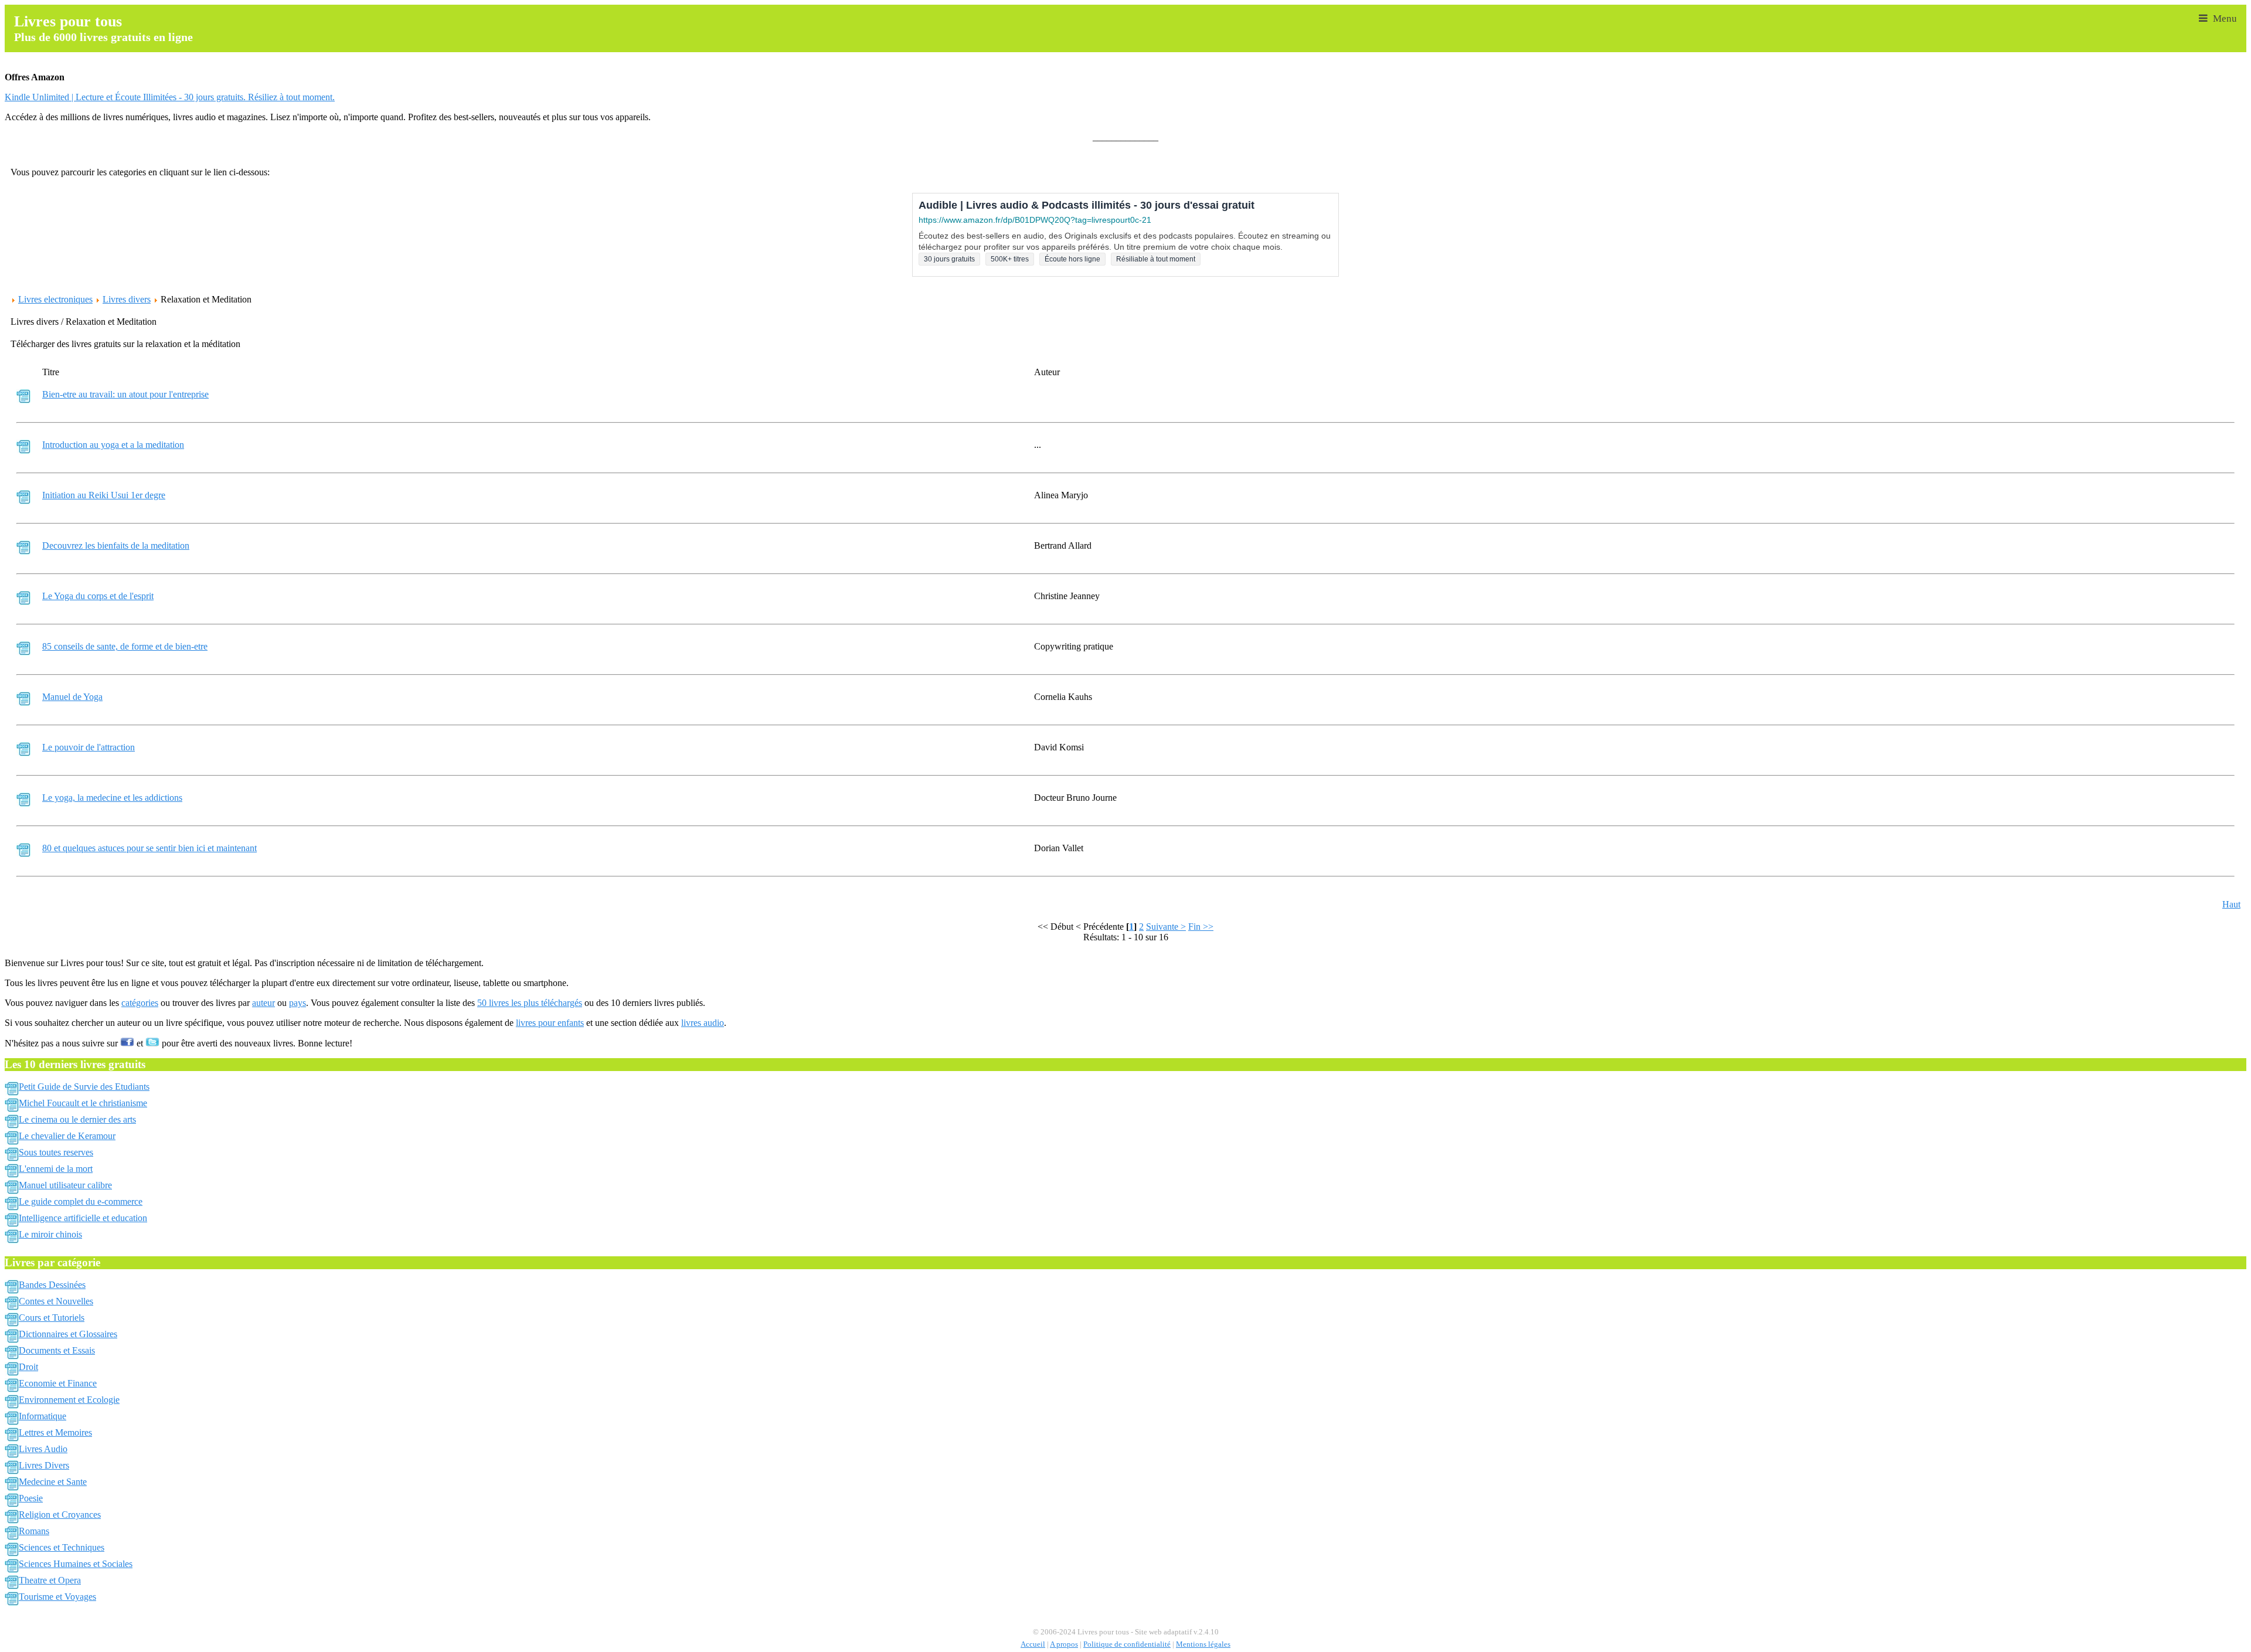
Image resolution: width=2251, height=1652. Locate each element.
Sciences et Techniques (62, 1547)
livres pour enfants (550, 1023)
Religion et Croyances (60, 1515)
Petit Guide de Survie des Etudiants (84, 1087)
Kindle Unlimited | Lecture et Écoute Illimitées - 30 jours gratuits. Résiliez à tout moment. (170, 97)
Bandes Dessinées (52, 1285)
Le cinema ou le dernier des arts (77, 1119)
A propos (1064, 1644)
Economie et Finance (58, 1383)
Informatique (42, 1416)
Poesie (31, 1498)
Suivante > (1166, 927)
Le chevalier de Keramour (67, 1136)
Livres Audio (43, 1449)
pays (297, 1003)
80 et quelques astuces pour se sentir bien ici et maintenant (149, 848)
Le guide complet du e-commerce (81, 1201)
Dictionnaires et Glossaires (68, 1334)
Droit (28, 1367)
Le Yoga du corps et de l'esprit (98, 596)
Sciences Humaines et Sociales (76, 1564)
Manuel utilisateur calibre (65, 1185)
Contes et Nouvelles (56, 1301)
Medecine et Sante (53, 1482)
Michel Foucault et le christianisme (83, 1103)
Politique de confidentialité (1127, 1644)
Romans (34, 1531)
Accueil (1033, 1644)
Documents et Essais (57, 1350)
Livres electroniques (55, 299)
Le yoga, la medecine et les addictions (112, 798)
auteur (263, 1003)
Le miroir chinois (50, 1234)
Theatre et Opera (50, 1580)
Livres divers (127, 299)
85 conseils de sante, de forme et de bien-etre (125, 646)
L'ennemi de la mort (56, 1169)
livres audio (703, 1023)
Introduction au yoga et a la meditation (113, 445)
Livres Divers (44, 1465)
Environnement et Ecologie (69, 1400)
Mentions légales (1203, 1644)
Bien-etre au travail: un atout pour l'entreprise (125, 394)
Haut (2231, 904)
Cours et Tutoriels (52, 1318)
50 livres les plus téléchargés (530, 1003)
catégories (140, 1003)
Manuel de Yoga (72, 697)
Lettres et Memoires (55, 1432)
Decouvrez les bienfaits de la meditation (116, 545)
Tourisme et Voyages (57, 1597)
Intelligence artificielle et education (83, 1218)
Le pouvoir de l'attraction (89, 747)
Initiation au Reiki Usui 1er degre (104, 495)
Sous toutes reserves (56, 1152)
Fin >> (1201, 927)
